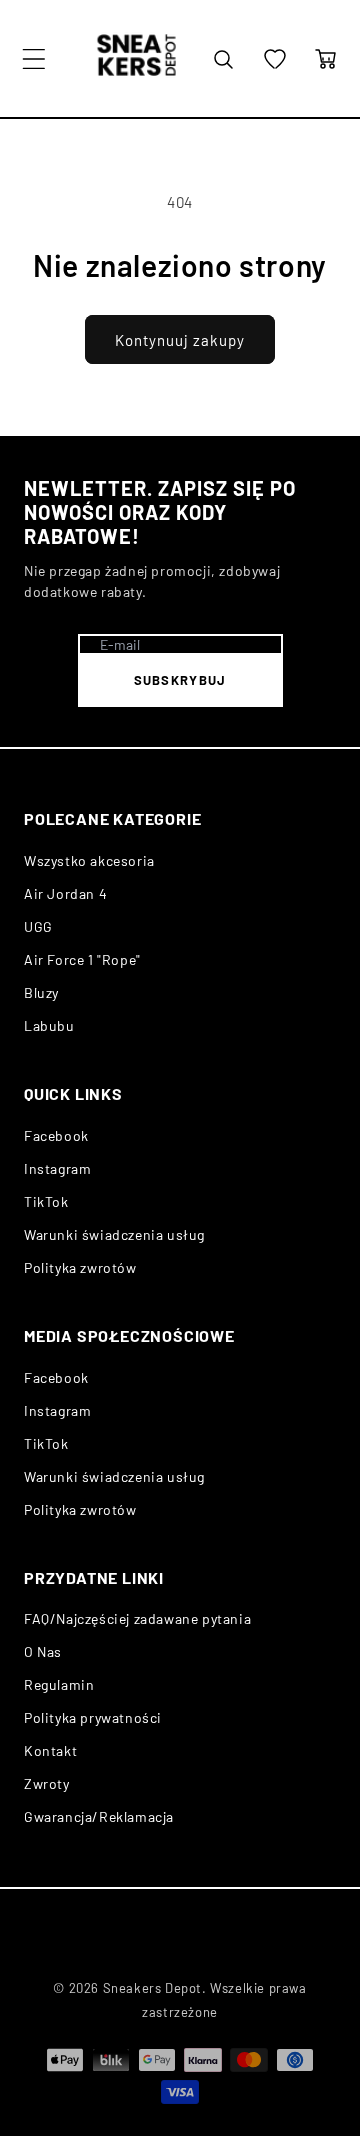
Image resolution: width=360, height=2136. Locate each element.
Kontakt (50, 1750)
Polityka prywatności (93, 1717)
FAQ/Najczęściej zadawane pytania (137, 1618)
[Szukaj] (223, 59)
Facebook (56, 1135)
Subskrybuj (180, 680)
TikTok (46, 1201)
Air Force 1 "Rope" (82, 959)
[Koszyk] (326, 59)
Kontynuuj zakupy (180, 340)
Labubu (49, 1025)
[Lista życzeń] (275, 59)
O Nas (43, 1651)
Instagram (57, 1168)
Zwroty (47, 1783)
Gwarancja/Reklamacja (99, 1816)
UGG (38, 926)
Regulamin (59, 1684)
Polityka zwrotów (80, 1267)
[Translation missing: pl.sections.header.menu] (34, 59)
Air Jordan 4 (65, 893)
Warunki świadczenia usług (114, 1234)
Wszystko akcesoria (89, 860)
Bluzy (41, 992)
